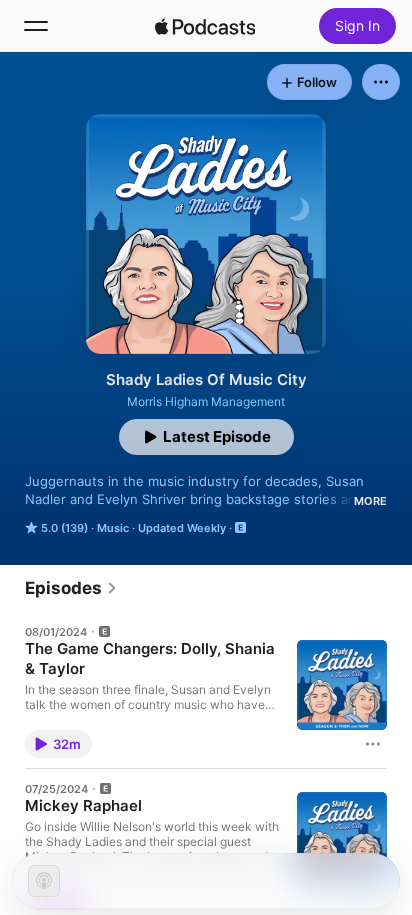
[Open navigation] (36, 26)
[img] (205, 26)
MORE (370, 501)
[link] (71, 588)
